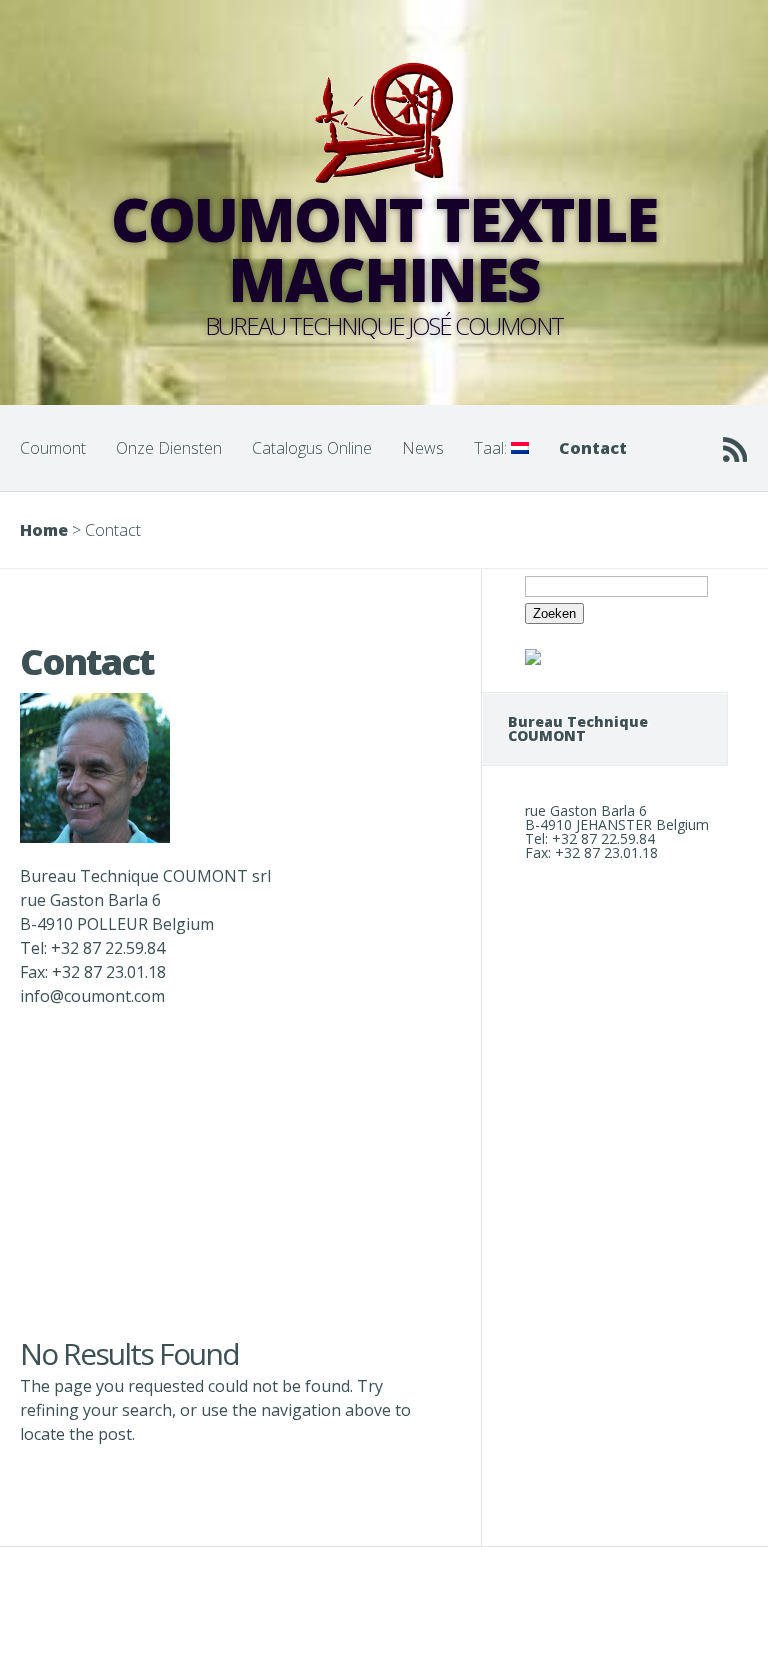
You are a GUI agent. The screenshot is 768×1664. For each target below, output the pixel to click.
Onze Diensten (169, 448)
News (423, 448)
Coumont (53, 448)
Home (44, 530)
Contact (593, 448)
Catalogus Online (312, 448)
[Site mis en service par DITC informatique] (533, 659)
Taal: (492, 448)
